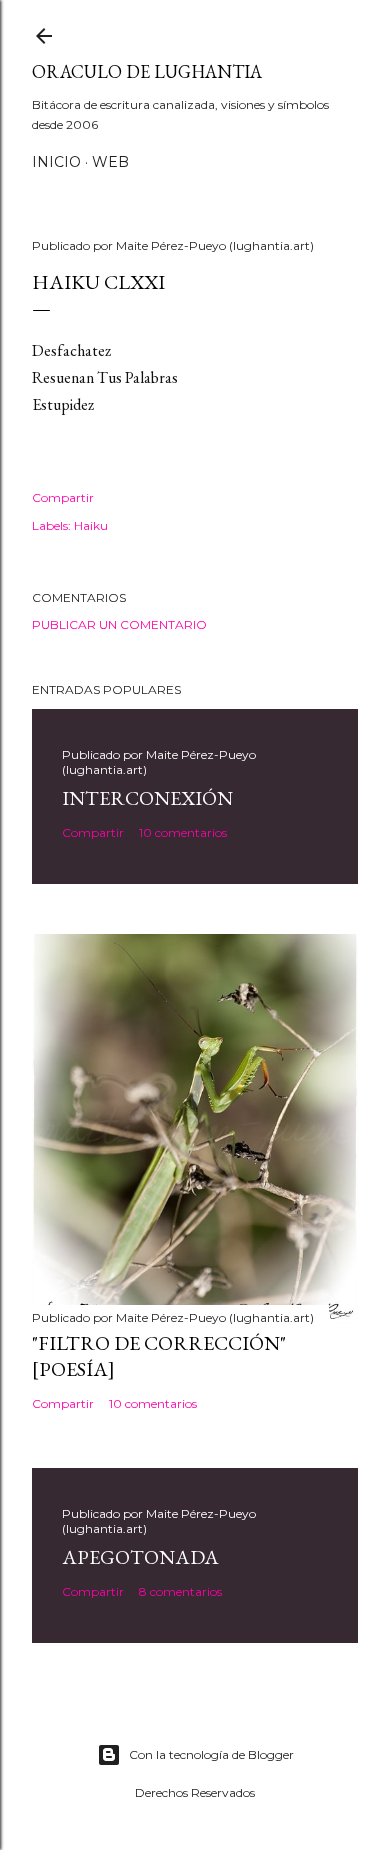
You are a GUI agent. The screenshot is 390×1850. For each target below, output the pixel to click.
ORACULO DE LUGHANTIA (147, 71)
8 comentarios (180, 1591)
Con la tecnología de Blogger (211, 1754)
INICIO (56, 162)
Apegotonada (140, 1557)
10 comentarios (183, 832)
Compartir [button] (63, 497)
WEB (110, 162)
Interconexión (147, 798)
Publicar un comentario (119, 624)
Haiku (91, 525)
